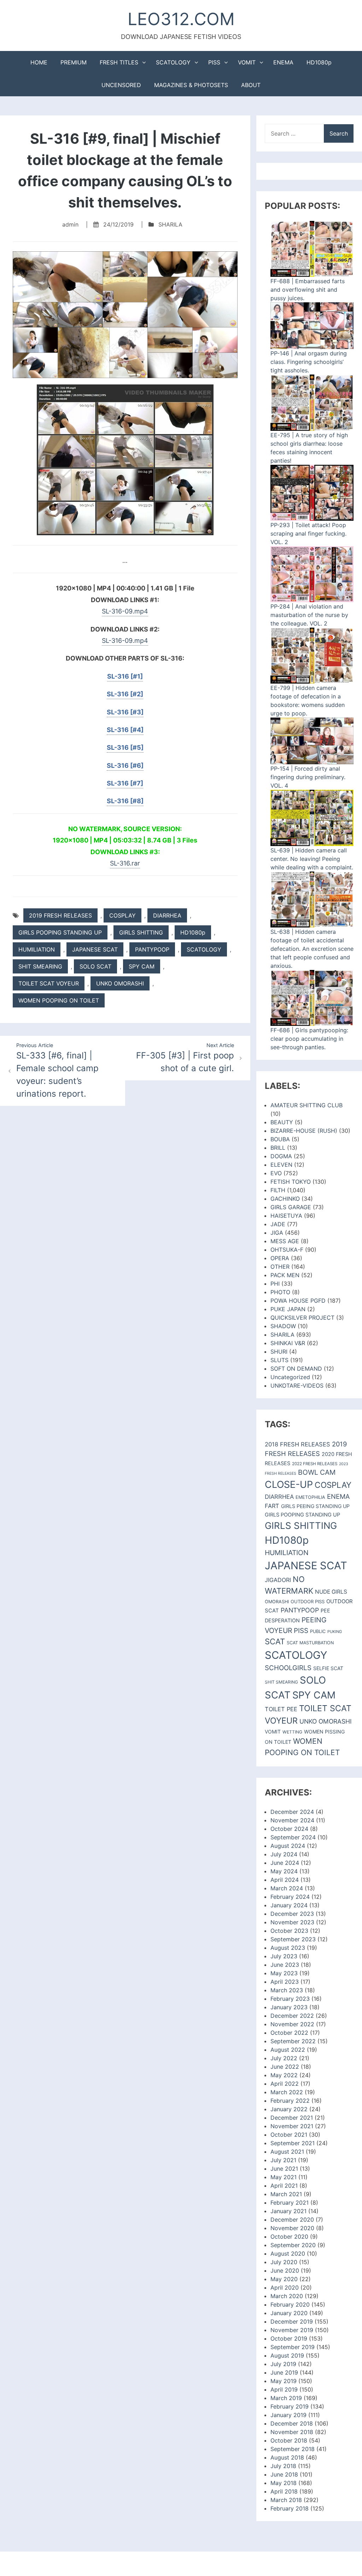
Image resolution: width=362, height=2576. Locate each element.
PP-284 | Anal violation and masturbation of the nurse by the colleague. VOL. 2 (309, 615)
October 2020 (289, 2237)
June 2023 (285, 1965)
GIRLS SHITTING (141, 932)
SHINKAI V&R (288, 1343)
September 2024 (293, 1837)
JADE (278, 1224)
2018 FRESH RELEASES (297, 1444)
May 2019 (284, 2381)
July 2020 (284, 2262)
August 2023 (288, 1948)
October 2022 (289, 2033)
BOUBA (280, 1139)
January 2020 (289, 2313)
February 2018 (290, 2508)
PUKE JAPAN (288, 1309)
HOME (39, 62)
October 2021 (289, 2135)
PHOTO (280, 1292)
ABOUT (251, 85)
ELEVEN (281, 1165)
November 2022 (292, 2024)
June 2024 (285, 1863)
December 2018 (292, 2423)
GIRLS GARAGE (291, 1207)
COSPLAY (122, 915)
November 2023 (292, 1922)
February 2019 (290, 2406)
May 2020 (284, 2279)
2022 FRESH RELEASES (315, 1464)
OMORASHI (277, 1602)
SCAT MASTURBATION (310, 1643)
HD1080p (319, 62)
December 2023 (292, 1914)
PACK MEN (285, 1275)
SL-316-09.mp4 (125, 611)
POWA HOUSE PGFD (298, 1301)
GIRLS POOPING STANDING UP (60, 932)
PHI (275, 1284)
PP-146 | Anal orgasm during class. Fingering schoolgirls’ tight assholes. (309, 362)
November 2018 (292, 2432)
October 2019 (289, 2338)
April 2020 (285, 2287)
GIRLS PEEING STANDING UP (315, 1506)
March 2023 (287, 1990)
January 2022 (289, 2109)
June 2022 (285, 2067)
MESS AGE (285, 1241)
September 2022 (293, 2041)
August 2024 (288, 1846)
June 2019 (284, 2372)
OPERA (280, 1258)
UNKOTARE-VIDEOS (297, 1386)
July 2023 (284, 1956)
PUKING (335, 1632)
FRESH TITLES (119, 62)
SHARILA (170, 224)
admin (70, 224)
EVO (276, 1173)
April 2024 (285, 1880)
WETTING (292, 1732)
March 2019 (286, 2398)
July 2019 (283, 2364)
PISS (214, 62)
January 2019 (288, 2415)
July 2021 (283, 2160)
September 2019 (293, 2347)
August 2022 (288, 2050)
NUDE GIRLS (331, 1592)
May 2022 (284, 2075)
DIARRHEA (167, 915)
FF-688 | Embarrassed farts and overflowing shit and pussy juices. (308, 290)
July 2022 (284, 2058)
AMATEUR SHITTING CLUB (306, 1105)
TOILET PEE (281, 1709)
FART (272, 1506)
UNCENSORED (121, 85)
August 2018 (287, 2457)
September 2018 (293, 2449)
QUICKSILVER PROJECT (302, 1318)
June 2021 (284, 2169)
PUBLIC (318, 1631)
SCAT (275, 1641)
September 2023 (293, 1939)
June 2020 (285, 2271)
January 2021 (288, 2211)
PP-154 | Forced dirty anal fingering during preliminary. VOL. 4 (308, 777)
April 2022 (285, 2084)
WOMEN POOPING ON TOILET (59, 1000)
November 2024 (292, 1820)
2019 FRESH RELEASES (60, 915)
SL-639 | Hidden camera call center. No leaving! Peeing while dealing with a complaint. (312, 859)
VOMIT (247, 62)
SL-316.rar (125, 863)
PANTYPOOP (152, 949)
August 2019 (287, 2355)
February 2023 (290, 1999)
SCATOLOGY (173, 62)
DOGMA (281, 1156)
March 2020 (287, 2296)
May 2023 (284, 1973)
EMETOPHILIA (310, 1497)
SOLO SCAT (95, 966)
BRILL (278, 1148)
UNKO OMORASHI (120, 983)
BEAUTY (282, 1122)
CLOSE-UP (289, 1484)
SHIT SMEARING (40, 966)
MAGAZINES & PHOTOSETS (191, 85)
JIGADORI (278, 1580)
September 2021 (293, 2143)
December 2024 (292, 1812)
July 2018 (283, 2466)
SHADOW (283, 1326)
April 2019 (284, 2389)
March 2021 (286, 2194)
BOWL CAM (317, 1472)
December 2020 (292, 2220)
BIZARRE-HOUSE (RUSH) (304, 1131)
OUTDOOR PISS (308, 1601)
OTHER (280, 1267)
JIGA (277, 1233)
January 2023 (289, 2007)
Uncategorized (290, 1377)
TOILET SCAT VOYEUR (49, 983)
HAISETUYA (286, 1216)
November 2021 (292, 2126)
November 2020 (292, 2228)
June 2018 (284, 2474)
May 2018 (284, 2483)
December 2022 (292, 2016)
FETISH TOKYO (291, 1182)
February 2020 (290, 2304)
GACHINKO (285, 1199)
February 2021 (290, 2203)
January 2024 (289, 1905)
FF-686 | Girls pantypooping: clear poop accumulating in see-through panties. (309, 1039)
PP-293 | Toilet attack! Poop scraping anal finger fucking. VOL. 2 (308, 533)
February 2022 (290, 2101)
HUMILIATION (37, 949)
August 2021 (287, 2152)
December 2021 (292, 2118)
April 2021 (284, 2186)
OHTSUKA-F (287, 1250)
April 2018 (284, 2491)
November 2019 (292, 2330)
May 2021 (284, 2177)
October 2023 (289, 1931)
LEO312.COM (181, 19)
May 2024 (284, 1871)
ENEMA (283, 62)
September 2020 (293, 2245)
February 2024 (290, 1897)
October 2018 (289, 2440)
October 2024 (289, 1829)
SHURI (279, 1352)
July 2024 (284, 1854)
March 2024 (287, 1888)
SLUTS (279, 1360)
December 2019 (292, 2321)
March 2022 (287, 2092)
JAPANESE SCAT (95, 949)
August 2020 (288, 2254)
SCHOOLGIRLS (288, 1668)
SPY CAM (142, 966)
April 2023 (285, 1982)
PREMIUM (74, 62)
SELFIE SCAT (328, 1668)
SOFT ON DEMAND (296, 1369)
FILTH (278, 1190)
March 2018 (286, 2500)
